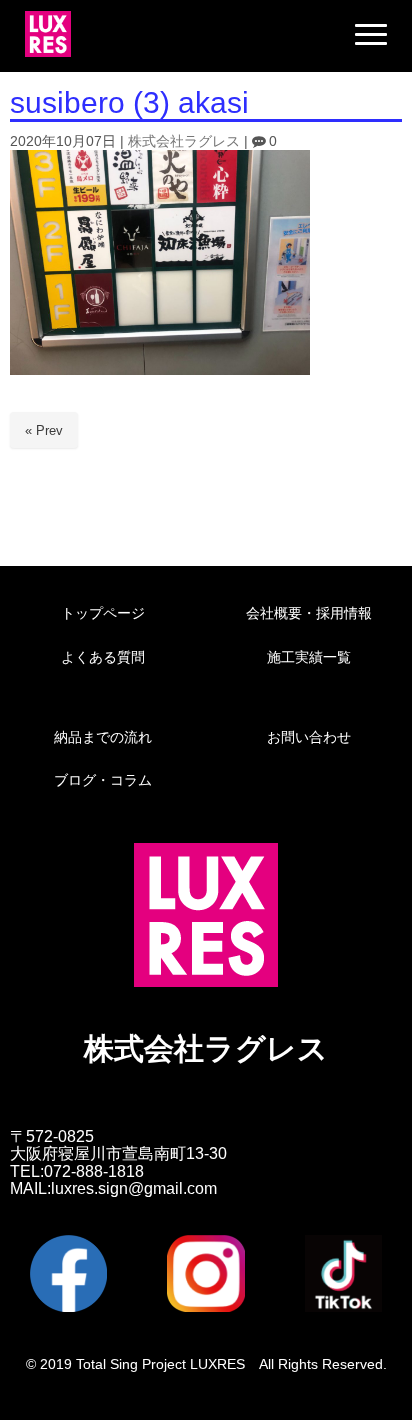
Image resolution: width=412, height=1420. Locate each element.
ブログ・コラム (103, 780)
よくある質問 (103, 657)
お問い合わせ (309, 737)
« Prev (44, 430)
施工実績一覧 (309, 657)
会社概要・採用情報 (309, 613)
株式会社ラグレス (184, 141)
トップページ (103, 613)
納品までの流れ (103, 737)
